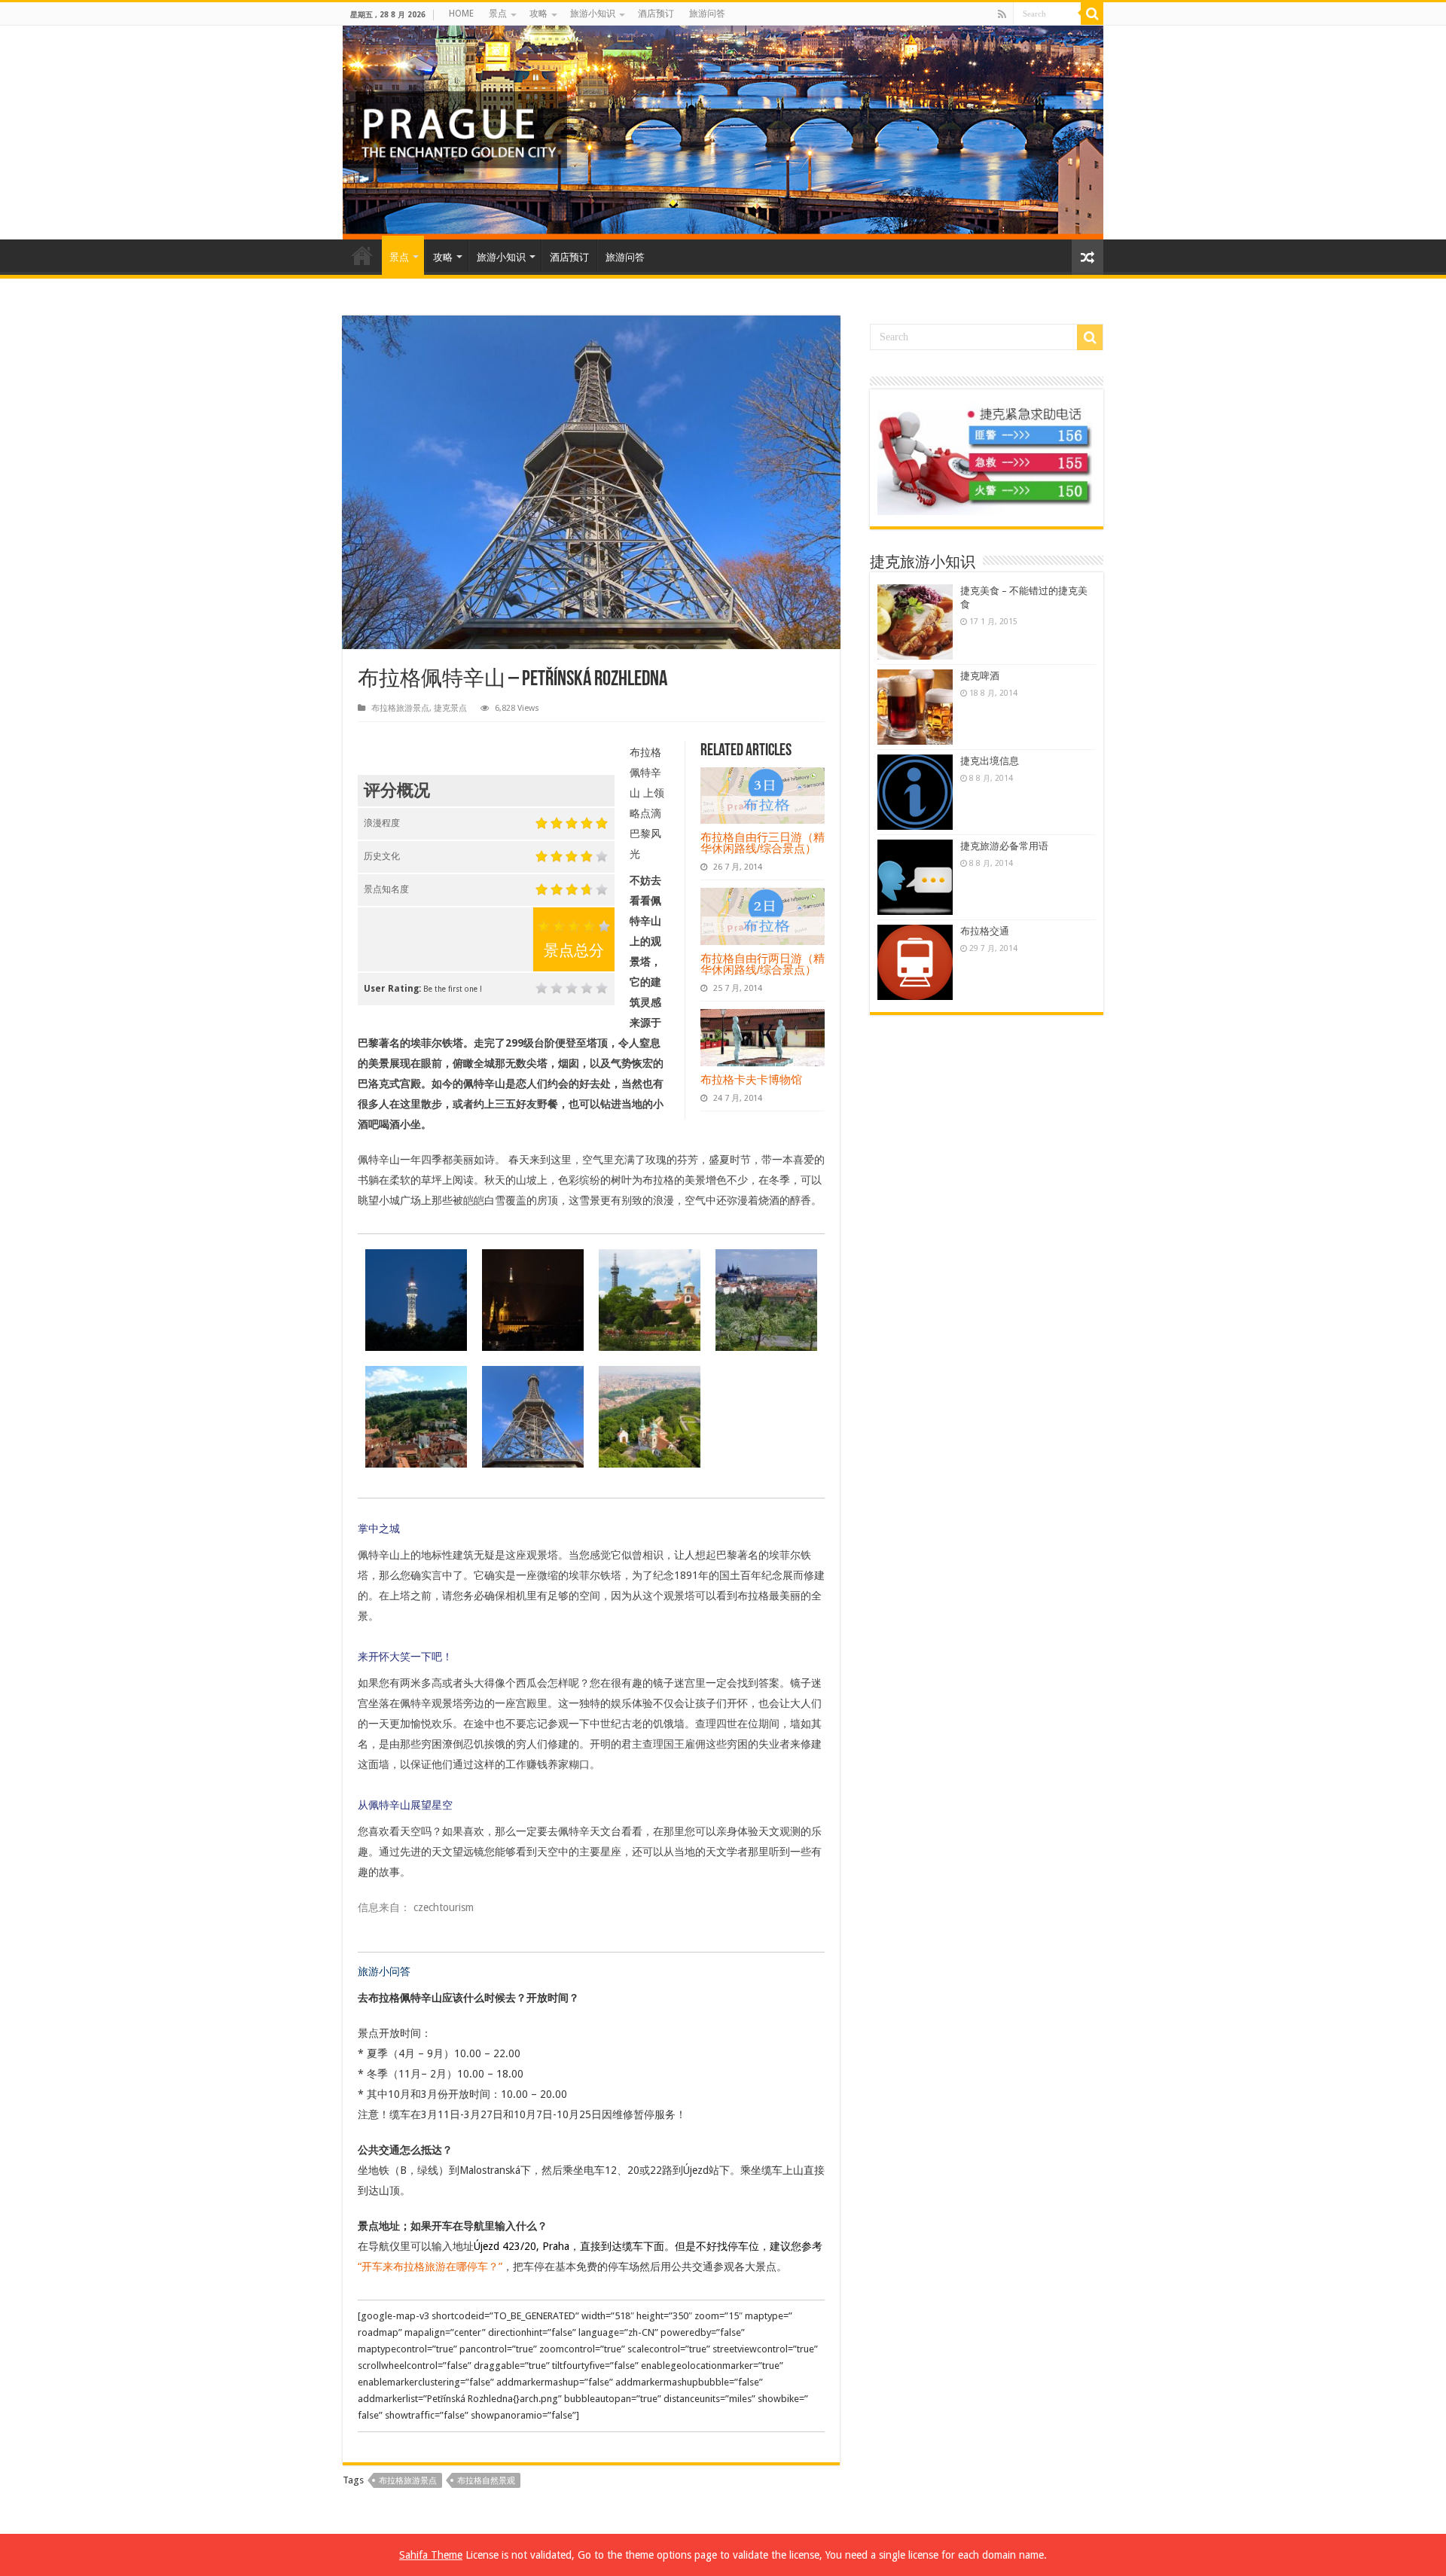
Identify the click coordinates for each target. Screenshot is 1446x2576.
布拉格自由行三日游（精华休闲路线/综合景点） (763, 843)
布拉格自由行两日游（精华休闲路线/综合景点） (763, 964)
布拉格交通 (985, 931)
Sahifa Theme (431, 2555)
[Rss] (1002, 14)
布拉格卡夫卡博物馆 (751, 1079)
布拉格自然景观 (486, 2481)
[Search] (1092, 14)
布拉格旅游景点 (400, 708)
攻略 (538, 14)
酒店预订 (656, 14)
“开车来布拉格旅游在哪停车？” (430, 2267)
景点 (498, 14)
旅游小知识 (593, 14)
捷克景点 (450, 708)
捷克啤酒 (980, 676)
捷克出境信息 (990, 761)
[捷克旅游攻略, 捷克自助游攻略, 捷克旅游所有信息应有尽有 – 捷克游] (723, 133)
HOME (461, 14)
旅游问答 (707, 14)
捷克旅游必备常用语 (1004, 846)
